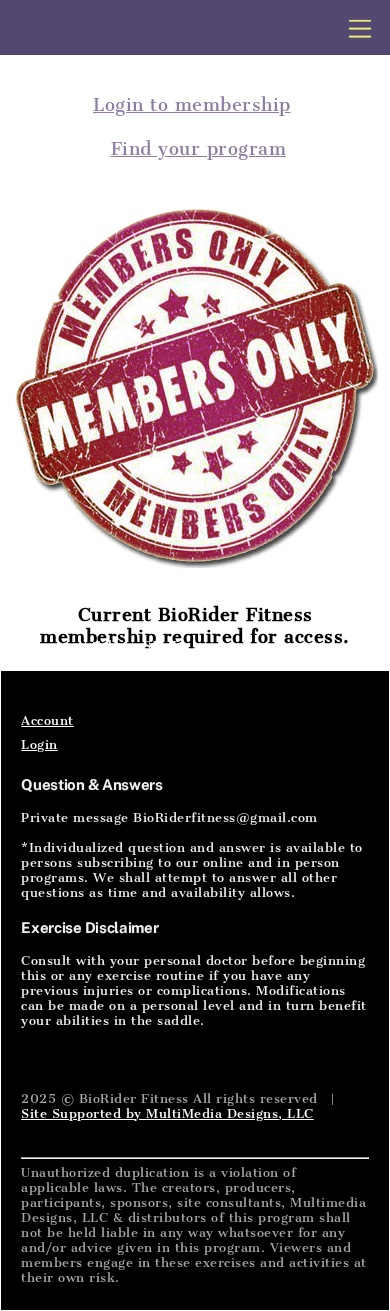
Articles (101, 645)
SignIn (164, 645)
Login (39, 744)
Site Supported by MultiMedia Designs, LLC (167, 1113)
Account (47, 720)
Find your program (199, 149)
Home (40, 645)
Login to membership (192, 105)
